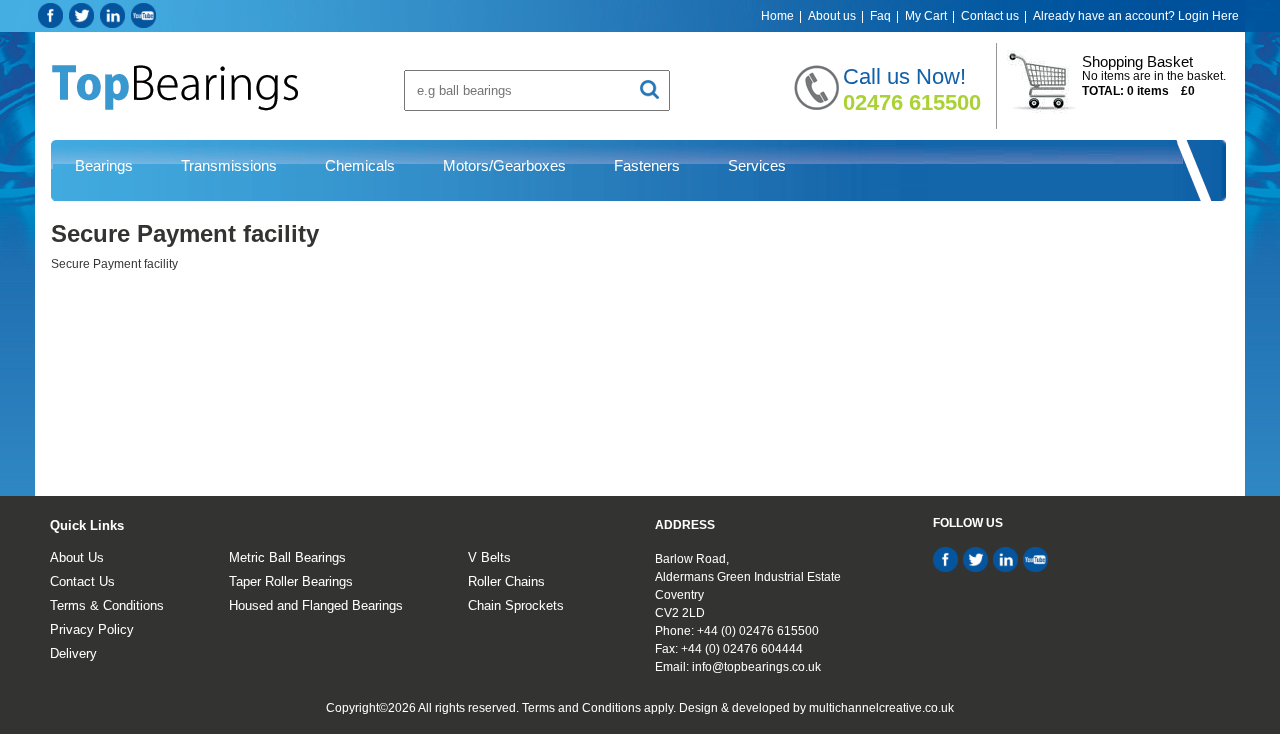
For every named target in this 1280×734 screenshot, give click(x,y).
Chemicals (360, 165)
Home (777, 16)
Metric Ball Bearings (287, 557)
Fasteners (647, 165)
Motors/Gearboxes (504, 165)
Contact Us (82, 581)
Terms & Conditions (107, 605)
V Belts (489, 557)
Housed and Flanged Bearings (316, 605)
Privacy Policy (92, 629)
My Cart (926, 16)
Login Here (1208, 16)
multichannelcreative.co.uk (881, 708)
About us (832, 16)
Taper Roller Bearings (291, 581)
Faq (880, 16)
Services (757, 165)
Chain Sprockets (516, 605)
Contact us (990, 16)
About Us (77, 557)
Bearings (104, 165)
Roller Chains (506, 581)
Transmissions (229, 165)
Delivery (73, 653)
